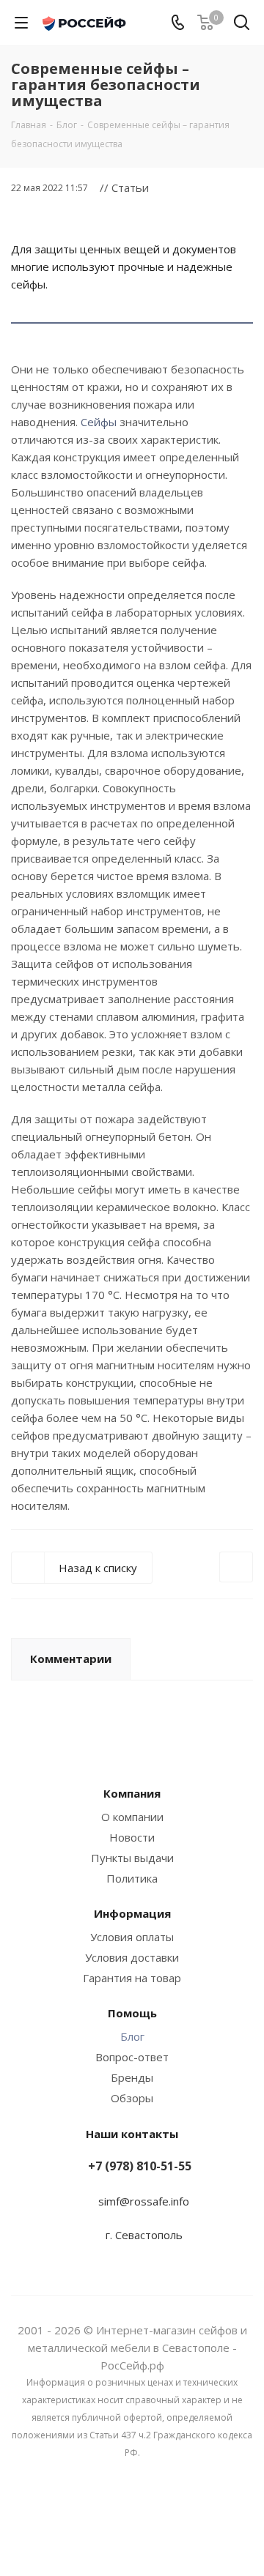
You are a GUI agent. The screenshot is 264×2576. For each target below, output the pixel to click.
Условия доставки (132, 1957)
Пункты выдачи (132, 1858)
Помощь (132, 2013)
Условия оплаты (132, 1937)
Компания (132, 1793)
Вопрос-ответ (132, 2057)
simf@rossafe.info (144, 2201)
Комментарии (71, 1659)
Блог (132, 2036)
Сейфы (99, 422)
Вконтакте (132, 2524)
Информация (132, 1913)
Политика (132, 1878)
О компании (132, 1817)
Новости (132, 1837)
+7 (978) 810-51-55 (140, 2166)
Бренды (132, 2077)
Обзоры (132, 2098)
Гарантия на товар (132, 1978)
